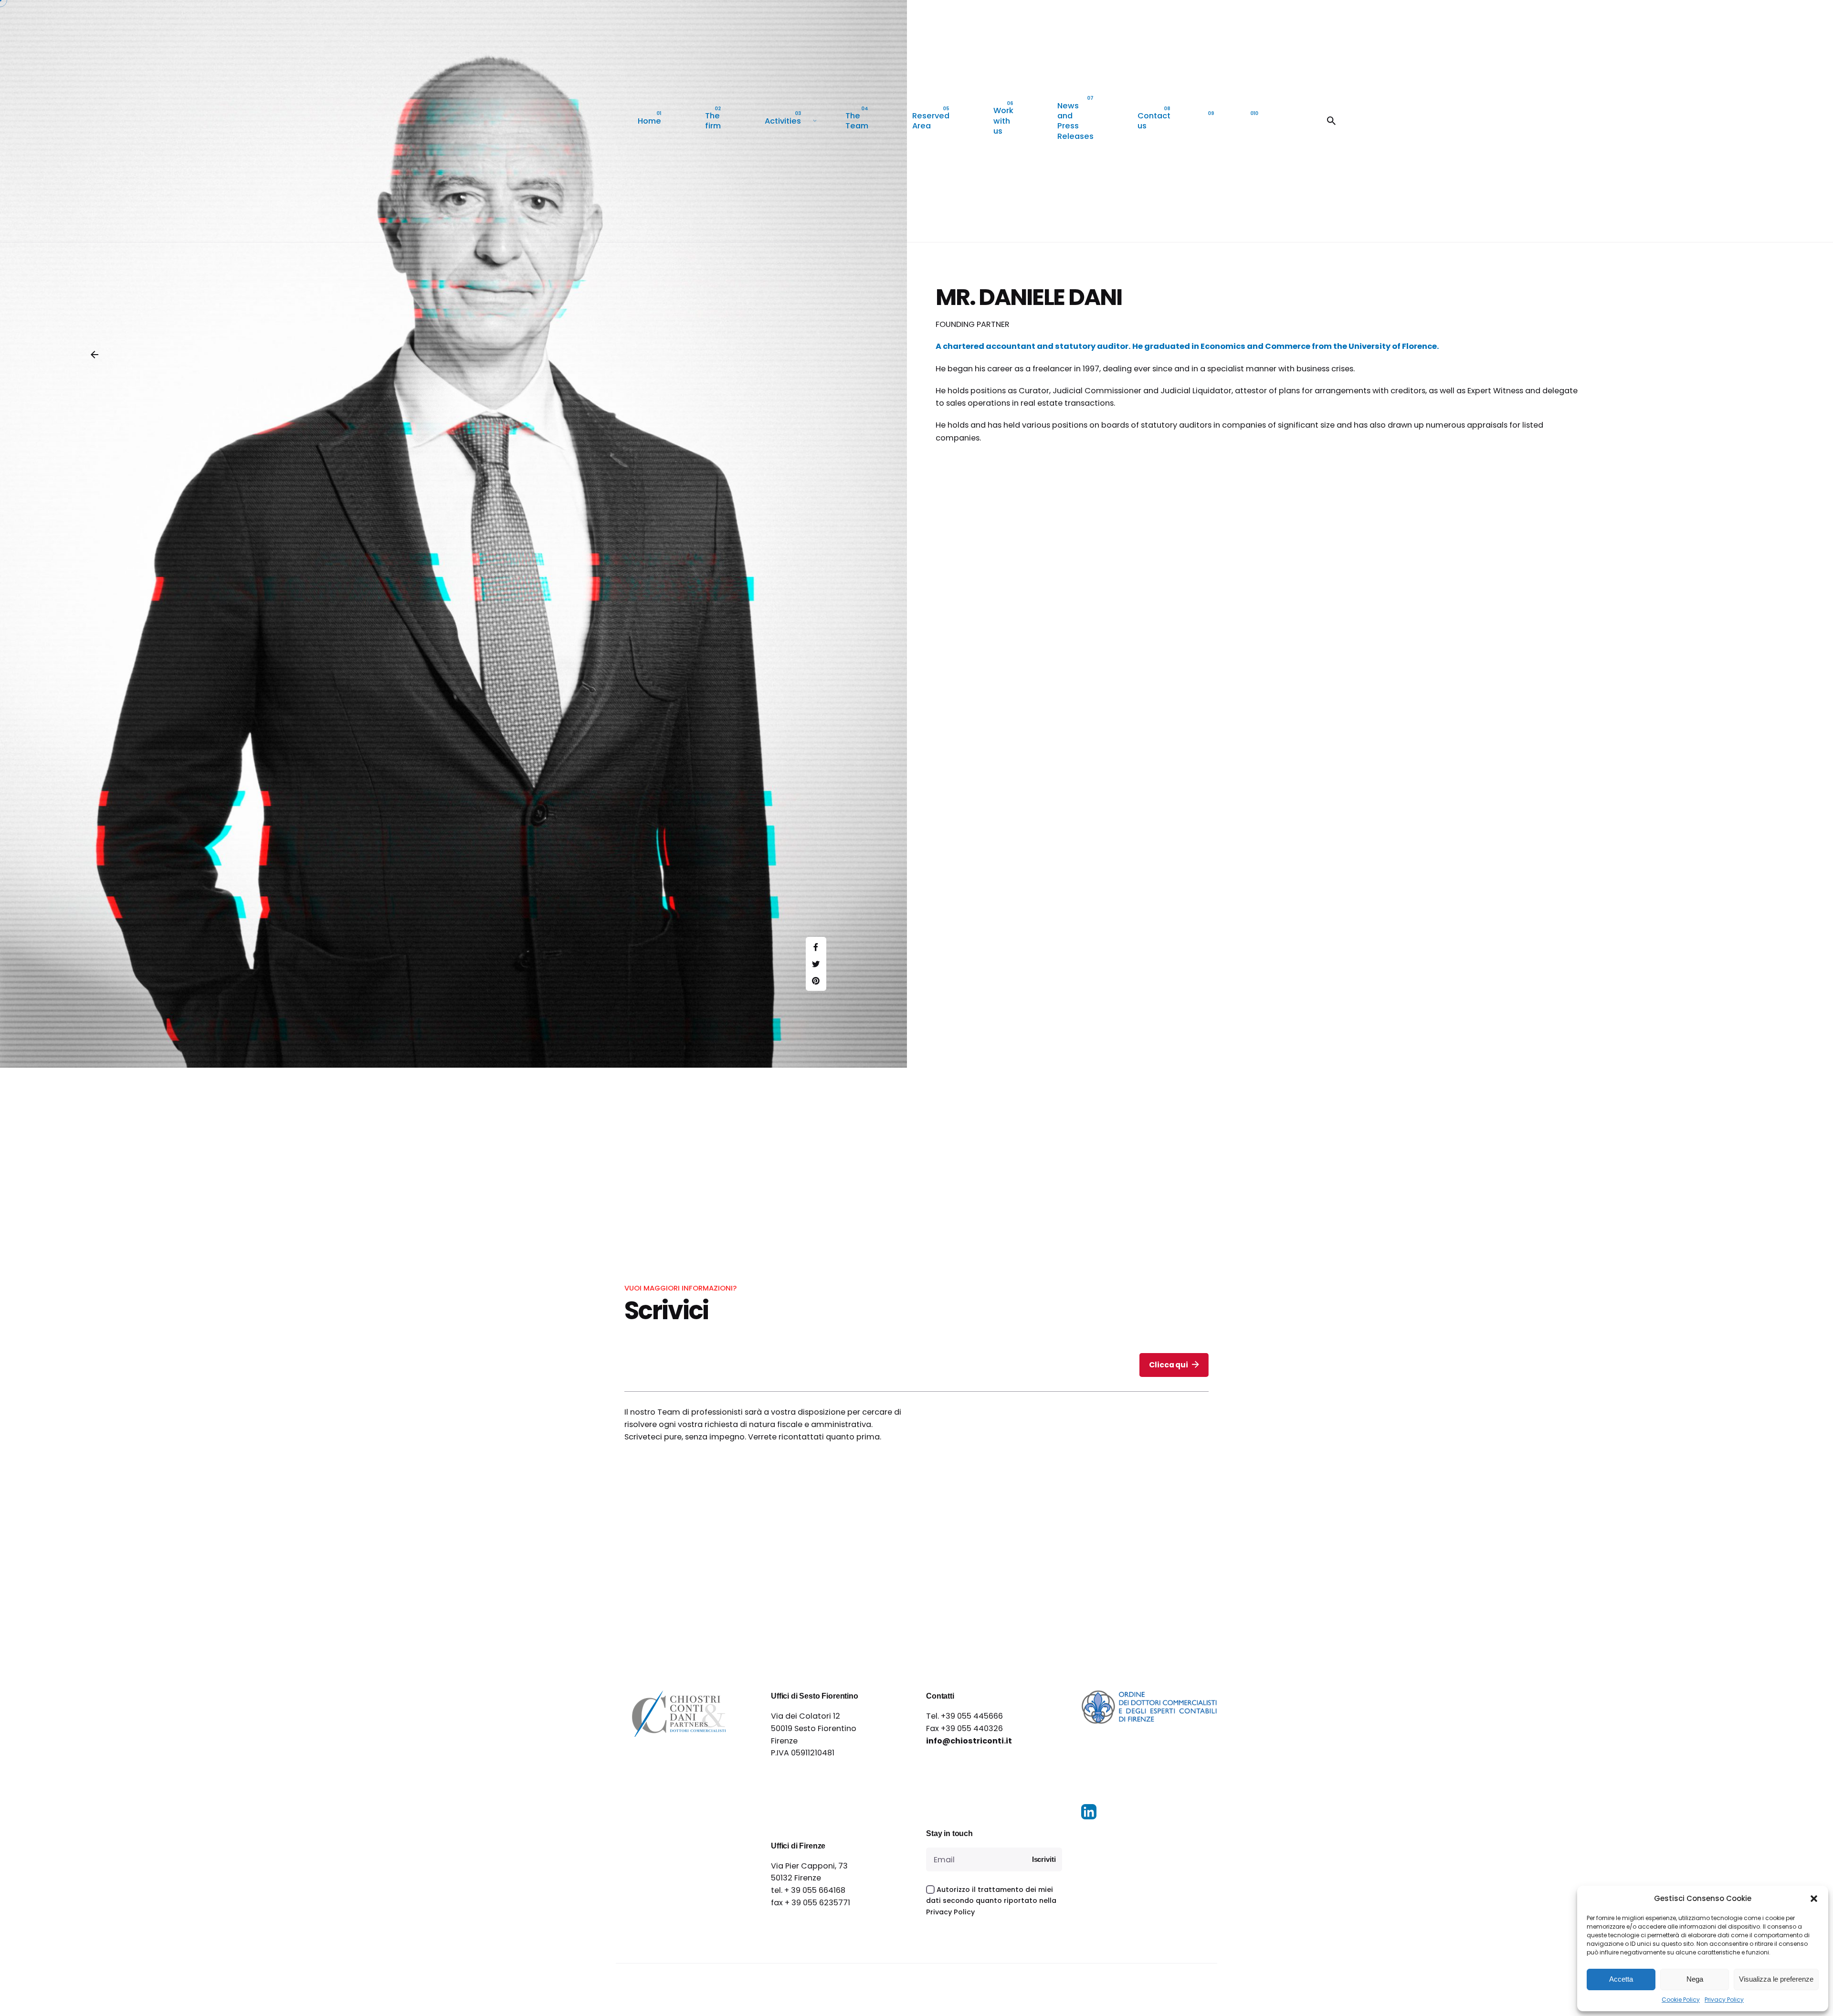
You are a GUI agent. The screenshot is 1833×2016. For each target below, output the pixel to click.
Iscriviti (1044, 1859)
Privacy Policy (1724, 2000)
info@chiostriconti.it (969, 1741)
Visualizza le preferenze (1776, 1979)
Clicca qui (1168, 1365)
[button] (1814, 1899)
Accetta (1621, 1979)
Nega (1695, 1979)
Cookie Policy (1681, 2000)
